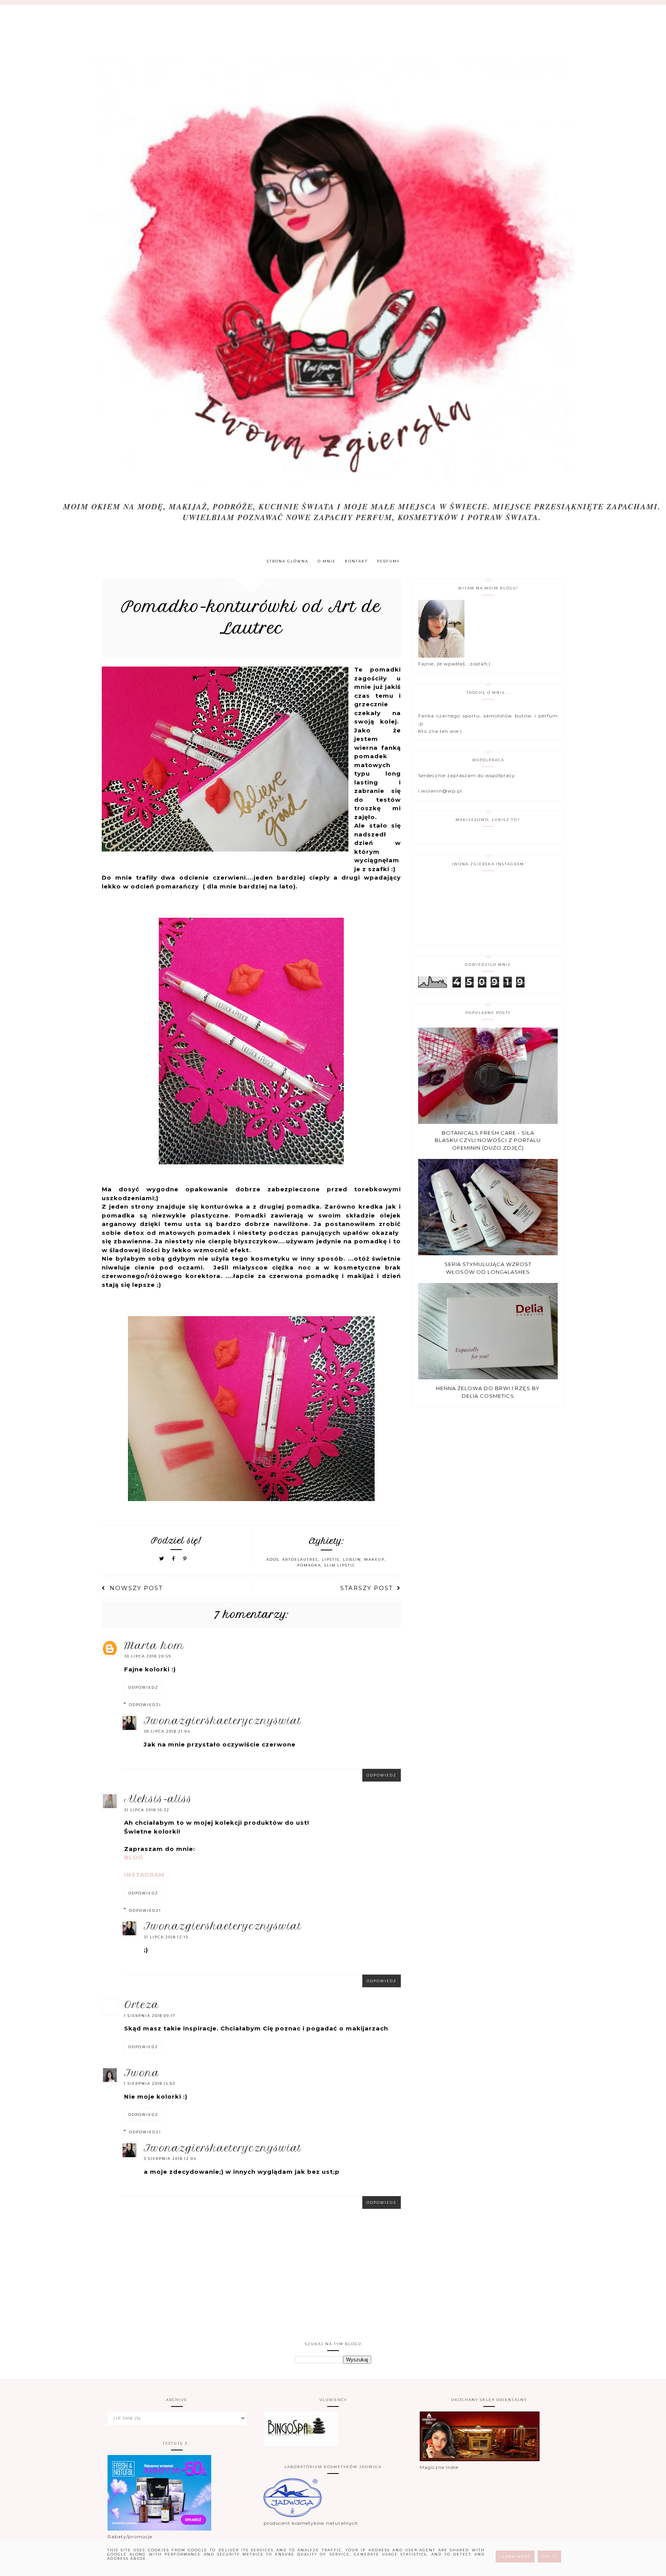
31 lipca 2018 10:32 (147, 1810)
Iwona (142, 2073)
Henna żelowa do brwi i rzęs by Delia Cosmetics (488, 1392)
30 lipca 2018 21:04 (167, 1731)
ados (273, 1559)
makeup (374, 1559)
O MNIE (327, 561)
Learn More (515, 2557)
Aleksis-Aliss (158, 1799)
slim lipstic (340, 1565)
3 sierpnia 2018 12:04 (170, 2159)
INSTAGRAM (144, 1875)
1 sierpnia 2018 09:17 (150, 2016)
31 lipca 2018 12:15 (166, 1937)
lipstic (331, 1559)
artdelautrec (300, 1559)
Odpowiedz (143, 1687)
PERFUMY (388, 561)
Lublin (352, 1559)
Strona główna (288, 561)
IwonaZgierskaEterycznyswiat (223, 1721)
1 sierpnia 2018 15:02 (150, 2083)
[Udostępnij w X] (162, 1559)
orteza (142, 2005)
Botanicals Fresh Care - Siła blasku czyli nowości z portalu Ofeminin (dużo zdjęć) (488, 1140)
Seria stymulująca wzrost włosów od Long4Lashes (488, 1268)
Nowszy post (136, 1588)
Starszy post (367, 1588)
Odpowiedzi (145, 1705)
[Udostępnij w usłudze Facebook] (175, 1559)
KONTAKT (356, 561)
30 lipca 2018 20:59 (148, 1656)
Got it (549, 2557)
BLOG (134, 1857)
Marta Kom (154, 1646)
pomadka (309, 1565)
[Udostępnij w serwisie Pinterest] (185, 1559)
